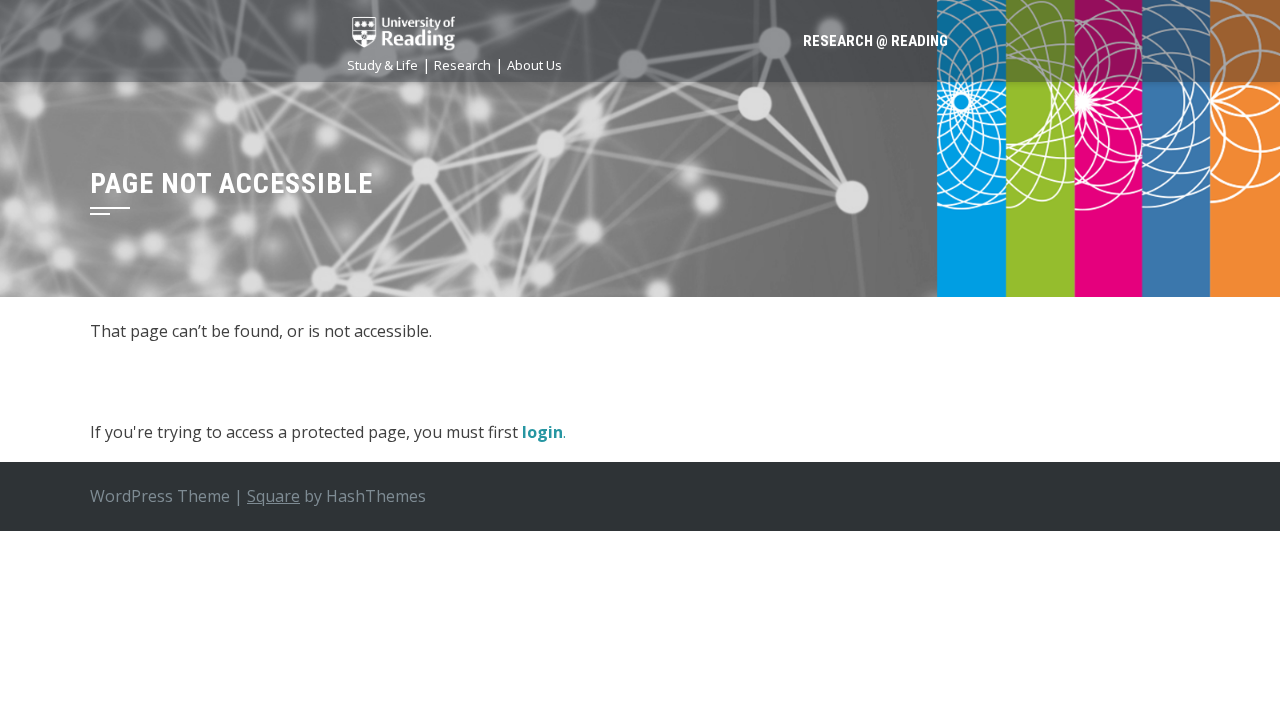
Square (273, 496)
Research (462, 65)
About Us (534, 65)
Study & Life (382, 65)
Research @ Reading (875, 41)
